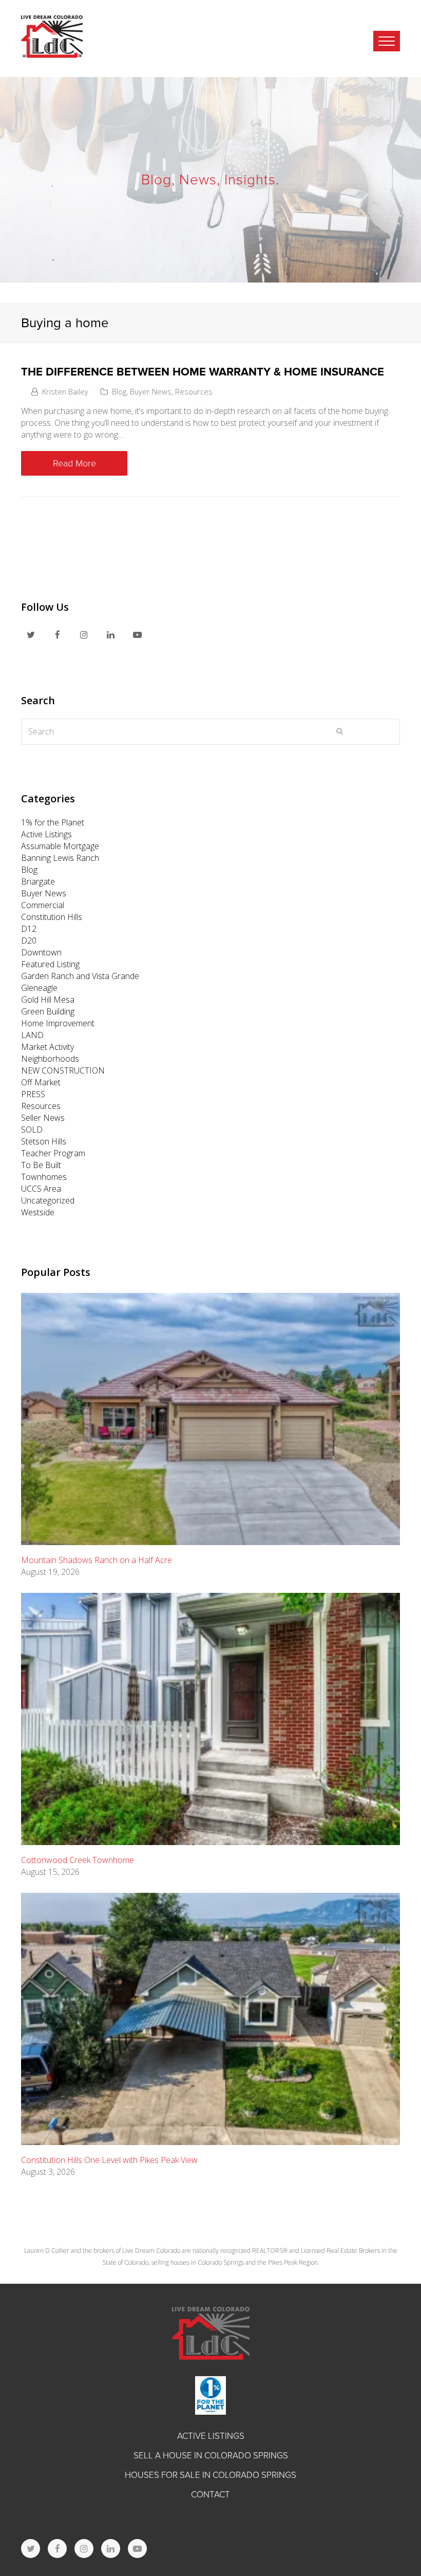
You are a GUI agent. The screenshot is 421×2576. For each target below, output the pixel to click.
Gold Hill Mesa (48, 1000)
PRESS (33, 1094)
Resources (194, 391)
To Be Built (41, 1165)
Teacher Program (53, 1153)
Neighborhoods (50, 1059)
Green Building (48, 1011)
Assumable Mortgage (60, 846)
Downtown (41, 952)
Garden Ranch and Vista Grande (80, 976)
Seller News (43, 1118)
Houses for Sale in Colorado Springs (210, 2475)
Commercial (43, 905)
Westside (38, 1212)
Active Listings (46, 834)
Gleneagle (39, 988)
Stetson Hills (44, 1141)
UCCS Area (41, 1189)
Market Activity (47, 1047)
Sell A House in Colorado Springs (211, 2456)
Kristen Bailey (65, 391)
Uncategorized (48, 1200)
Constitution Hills (52, 917)
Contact (210, 2495)
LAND (32, 1035)
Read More (74, 463)
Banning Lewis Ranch (60, 858)
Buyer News (151, 391)
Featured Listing (50, 964)
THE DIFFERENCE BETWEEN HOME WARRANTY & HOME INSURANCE (203, 372)
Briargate (38, 881)
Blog (119, 391)
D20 (29, 941)
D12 (29, 929)
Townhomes (44, 1177)
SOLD (32, 1130)
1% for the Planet (53, 822)
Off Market (41, 1082)
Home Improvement (58, 1023)
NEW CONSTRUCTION (63, 1070)
